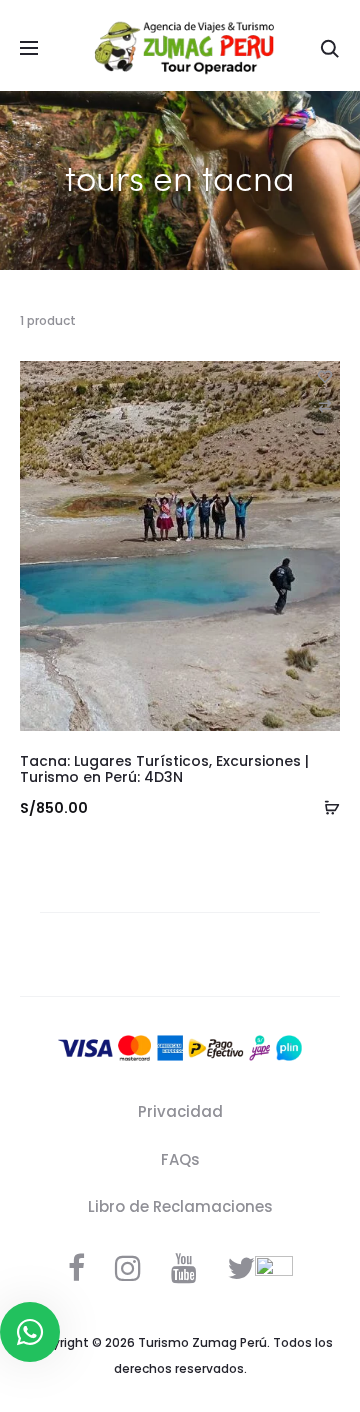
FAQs (180, 1159)
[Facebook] (76, 1268)
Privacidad (180, 1111)
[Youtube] (184, 1268)
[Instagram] (128, 1268)
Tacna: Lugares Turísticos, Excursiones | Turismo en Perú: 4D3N (164, 769)
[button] (325, 406)
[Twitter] (241, 1268)
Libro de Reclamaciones (180, 1206)
